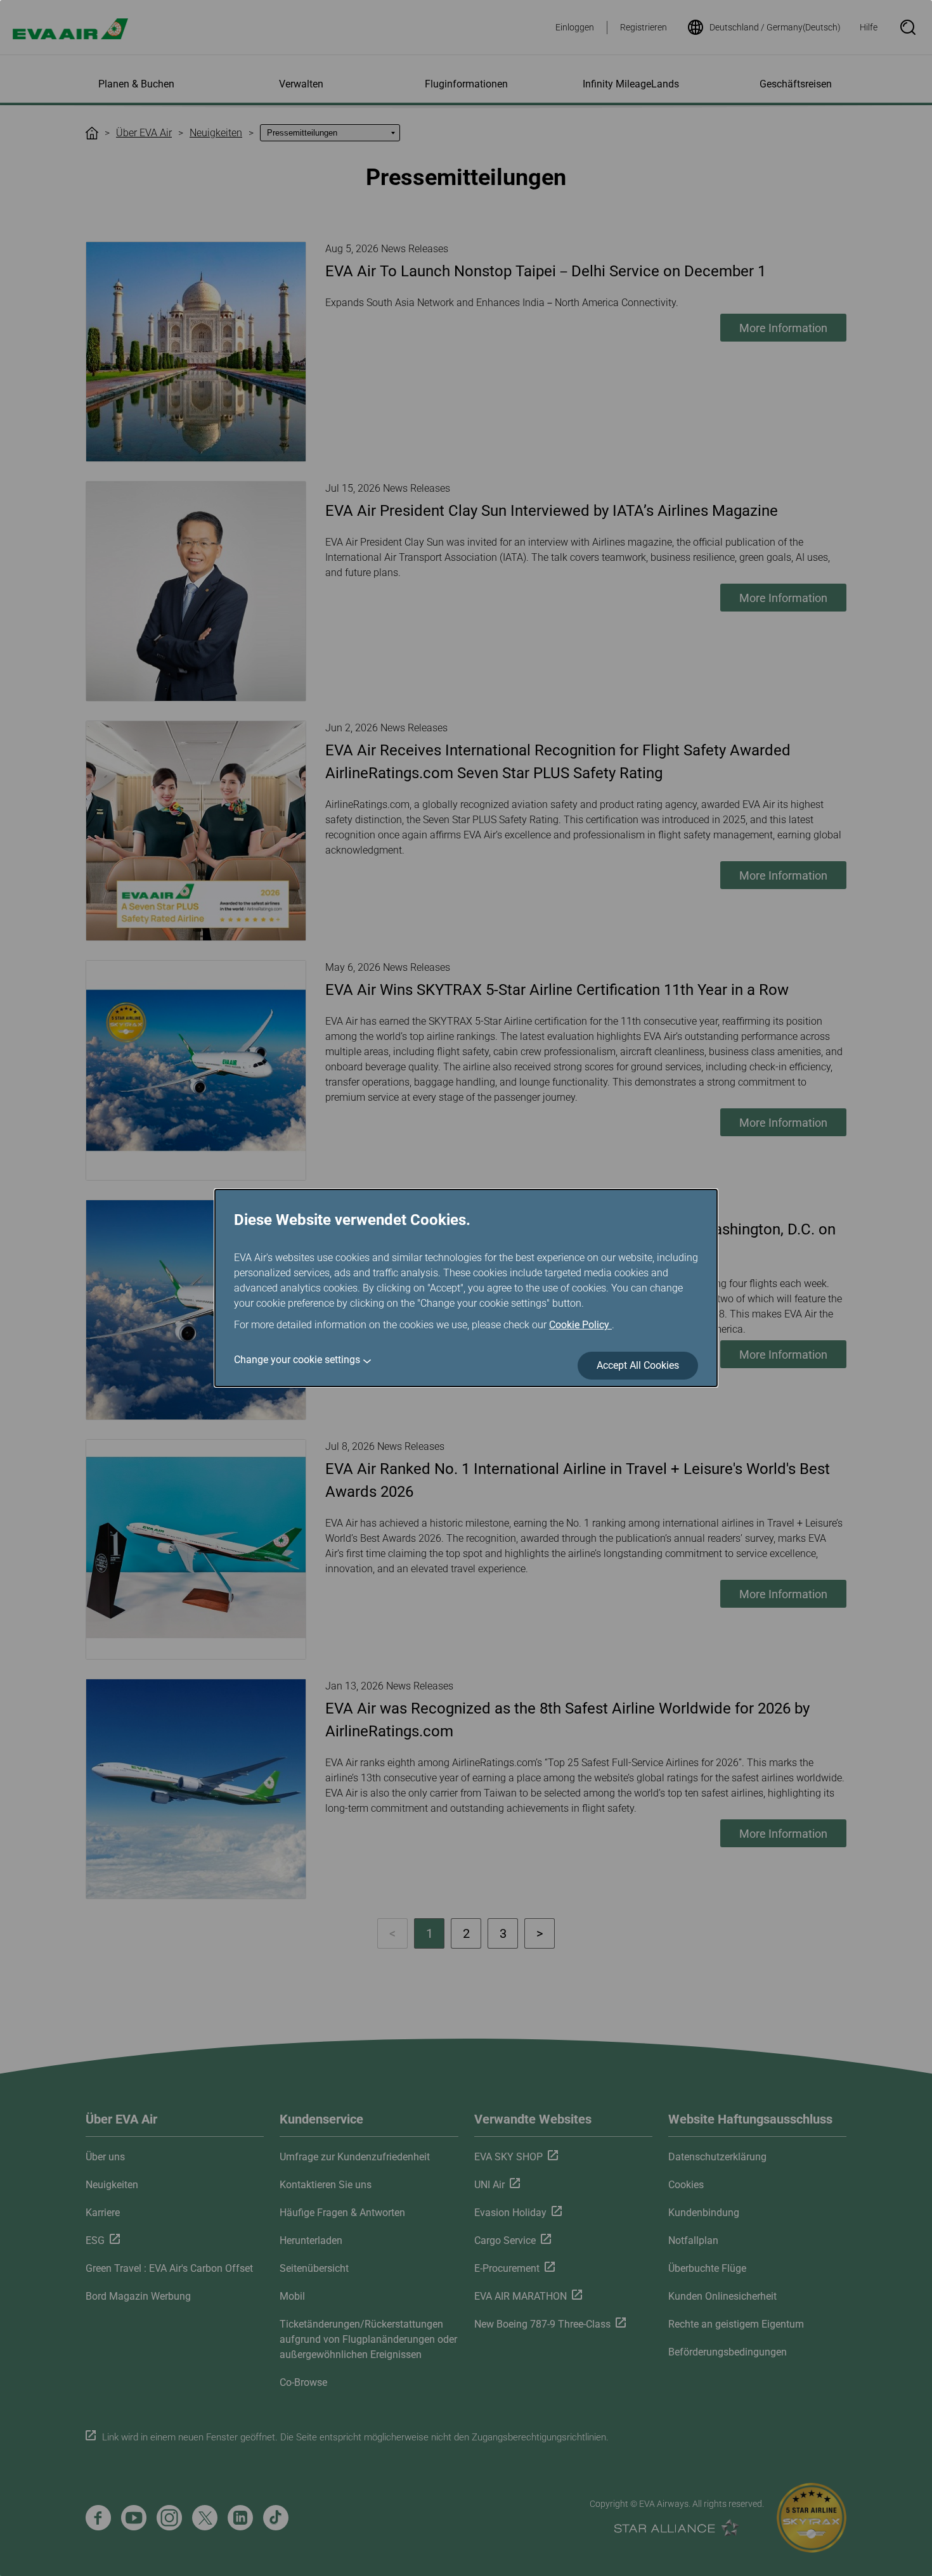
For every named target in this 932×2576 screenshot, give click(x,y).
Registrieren (644, 27)
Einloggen (575, 27)
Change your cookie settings (297, 1360)
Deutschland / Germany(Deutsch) (775, 27)
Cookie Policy (580, 1325)
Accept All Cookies (638, 1365)
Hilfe (869, 27)
